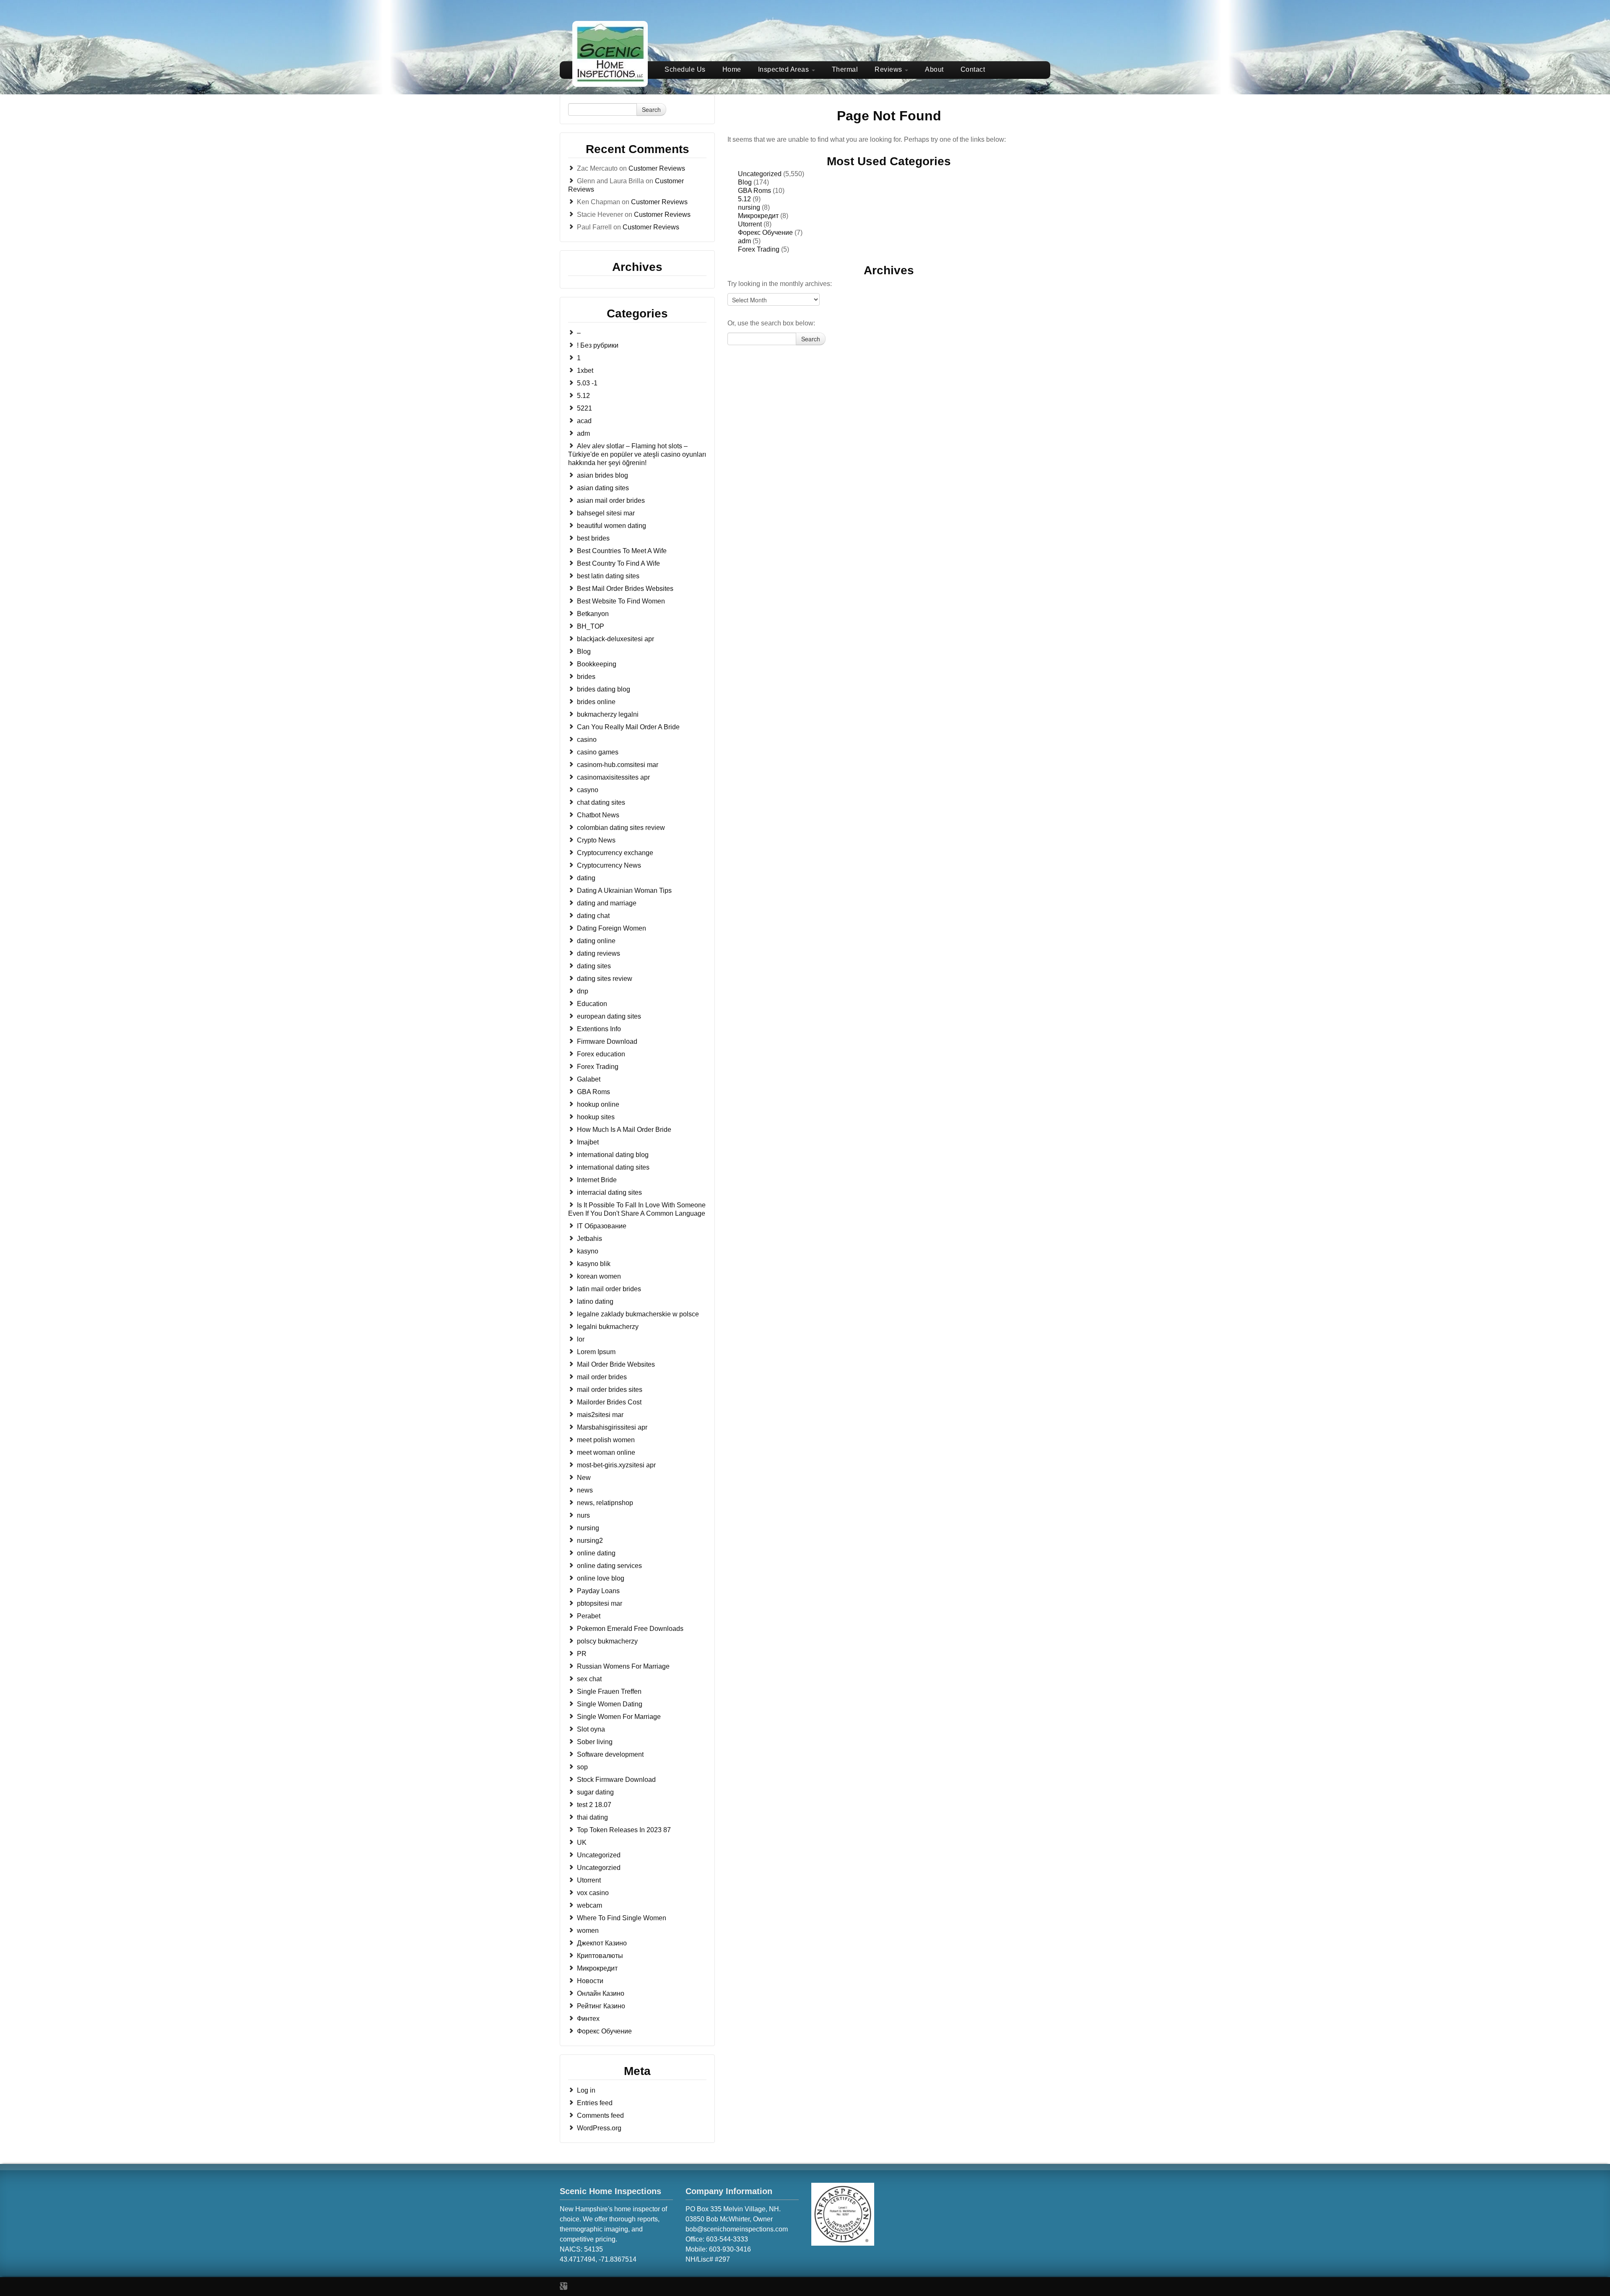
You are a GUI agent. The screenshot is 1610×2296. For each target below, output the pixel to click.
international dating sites (613, 1167)
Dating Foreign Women (612, 928)
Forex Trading (598, 1067)
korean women (599, 1276)
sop (582, 1767)
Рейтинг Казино (601, 2006)
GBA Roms (593, 1092)
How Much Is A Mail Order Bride (624, 1130)
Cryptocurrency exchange (615, 853)
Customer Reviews (657, 168)
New (584, 1478)
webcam (589, 1905)
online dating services (609, 1566)
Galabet (589, 1079)
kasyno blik (594, 1264)
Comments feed (600, 2115)
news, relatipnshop (605, 1503)
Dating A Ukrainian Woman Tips (624, 891)
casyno (588, 790)
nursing (588, 1528)
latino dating (595, 1301)
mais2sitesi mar (600, 1415)
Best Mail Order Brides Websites (625, 589)
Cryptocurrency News (609, 865)
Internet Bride (597, 1180)
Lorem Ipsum (596, 1352)
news (585, 1490)
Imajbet (588, 1142)
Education (592, 1004)
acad (584, 421)
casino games (598, 752)
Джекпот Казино (602, 1943)
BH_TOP (591, 626)
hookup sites (596, 1117)
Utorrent (589, 1880)
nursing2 (590, 1541)
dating (586, 878)
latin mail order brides (609, 1289)
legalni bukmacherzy (608, 1327)
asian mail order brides (611, 501)
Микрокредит (597, 1968)
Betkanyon (593, 614)
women (588, 1931)
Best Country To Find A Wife (618, 563)
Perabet (589, 1616)
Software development (610, 1754)
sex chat (589, 1679)
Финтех (588, 2019)
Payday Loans (598, 1591)
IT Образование (602, 1226)
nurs (583, 1515)
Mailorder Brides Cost (609, 1402)
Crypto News (596, 840)
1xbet (585, 371)
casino (587, 740)
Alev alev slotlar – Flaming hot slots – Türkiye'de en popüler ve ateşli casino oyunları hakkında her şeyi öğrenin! (637, 454)
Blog (584, 651)
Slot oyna (591, 1729)
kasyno (588, 1251)
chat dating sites (601, 802)
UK (582, 1842)
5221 (584, 408)
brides (586, 677)
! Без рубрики (598, 345)
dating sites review (605, 979)
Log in (586, 2090)
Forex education (601, 1054)
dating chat (593, 916)
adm (583, 433)
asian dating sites (603, 488)
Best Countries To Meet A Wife (622, 551)
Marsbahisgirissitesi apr (612, 1427)
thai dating (592, 1817)
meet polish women (606, 1440)
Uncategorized (599, 1855)
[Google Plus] (563, 2286)
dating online (596, 941)
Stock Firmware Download (616, 1780)
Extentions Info (599, 1029)
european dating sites (609, 1016)
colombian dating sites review (621, 828)
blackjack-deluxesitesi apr (615, 639)
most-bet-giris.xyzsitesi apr (616, 1465)
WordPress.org (599, 2128)
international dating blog (613, 1155)
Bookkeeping (597, 664)
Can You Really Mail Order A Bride (628, 727)
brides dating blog (604, 689)
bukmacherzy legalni (608, 714)
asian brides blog (602, 475)
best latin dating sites (608, 576)
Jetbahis (589, 1239)
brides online (596, 702)
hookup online (598, 1104)
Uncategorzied (599, 1868)
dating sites (594, 966)
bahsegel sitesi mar (606, 513)
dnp (583, 991)
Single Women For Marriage (619, 1717)
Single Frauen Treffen (609, 1691)
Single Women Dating (610, 1704)
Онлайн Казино (601, 1993)
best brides (593, 538)
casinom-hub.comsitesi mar (618, 765)
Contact (973, 69)
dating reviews (599, 953)
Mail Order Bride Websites (616, 1364)
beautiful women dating (612, 526)
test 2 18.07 (594, 1805)
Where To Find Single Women (622, 1918)
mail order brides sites (610, 1390)
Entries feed (595, 2103)
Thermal (845, 69)
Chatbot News (598, 815)
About (934, 69)
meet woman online (606, 1452)
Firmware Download (607, 1041)
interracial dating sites (609, 1192)
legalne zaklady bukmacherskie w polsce (638, 1314)
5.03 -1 (587, 383)
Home (732, 69)
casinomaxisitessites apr (613, 777)
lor (581, 1339)
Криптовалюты (600, 1956)
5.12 (583, 396)
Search (651, 109)
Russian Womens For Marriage (623, 1666)
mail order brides (602, 1377)
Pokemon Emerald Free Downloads (630, 1629)
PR (582, 1654)
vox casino (593, 1893)
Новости (590, 1981)
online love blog (601, 1578)
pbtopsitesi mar (600, 1603)
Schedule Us (685, 69)
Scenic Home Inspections (610, 2191)
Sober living (595, 1742)
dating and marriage (607, 903)
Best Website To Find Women (621, 601)
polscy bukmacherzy (607, 1641)
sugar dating (595, 1792)
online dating (596, 1553)
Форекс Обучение (604, 2031)
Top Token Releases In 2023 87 (624, 1830)
